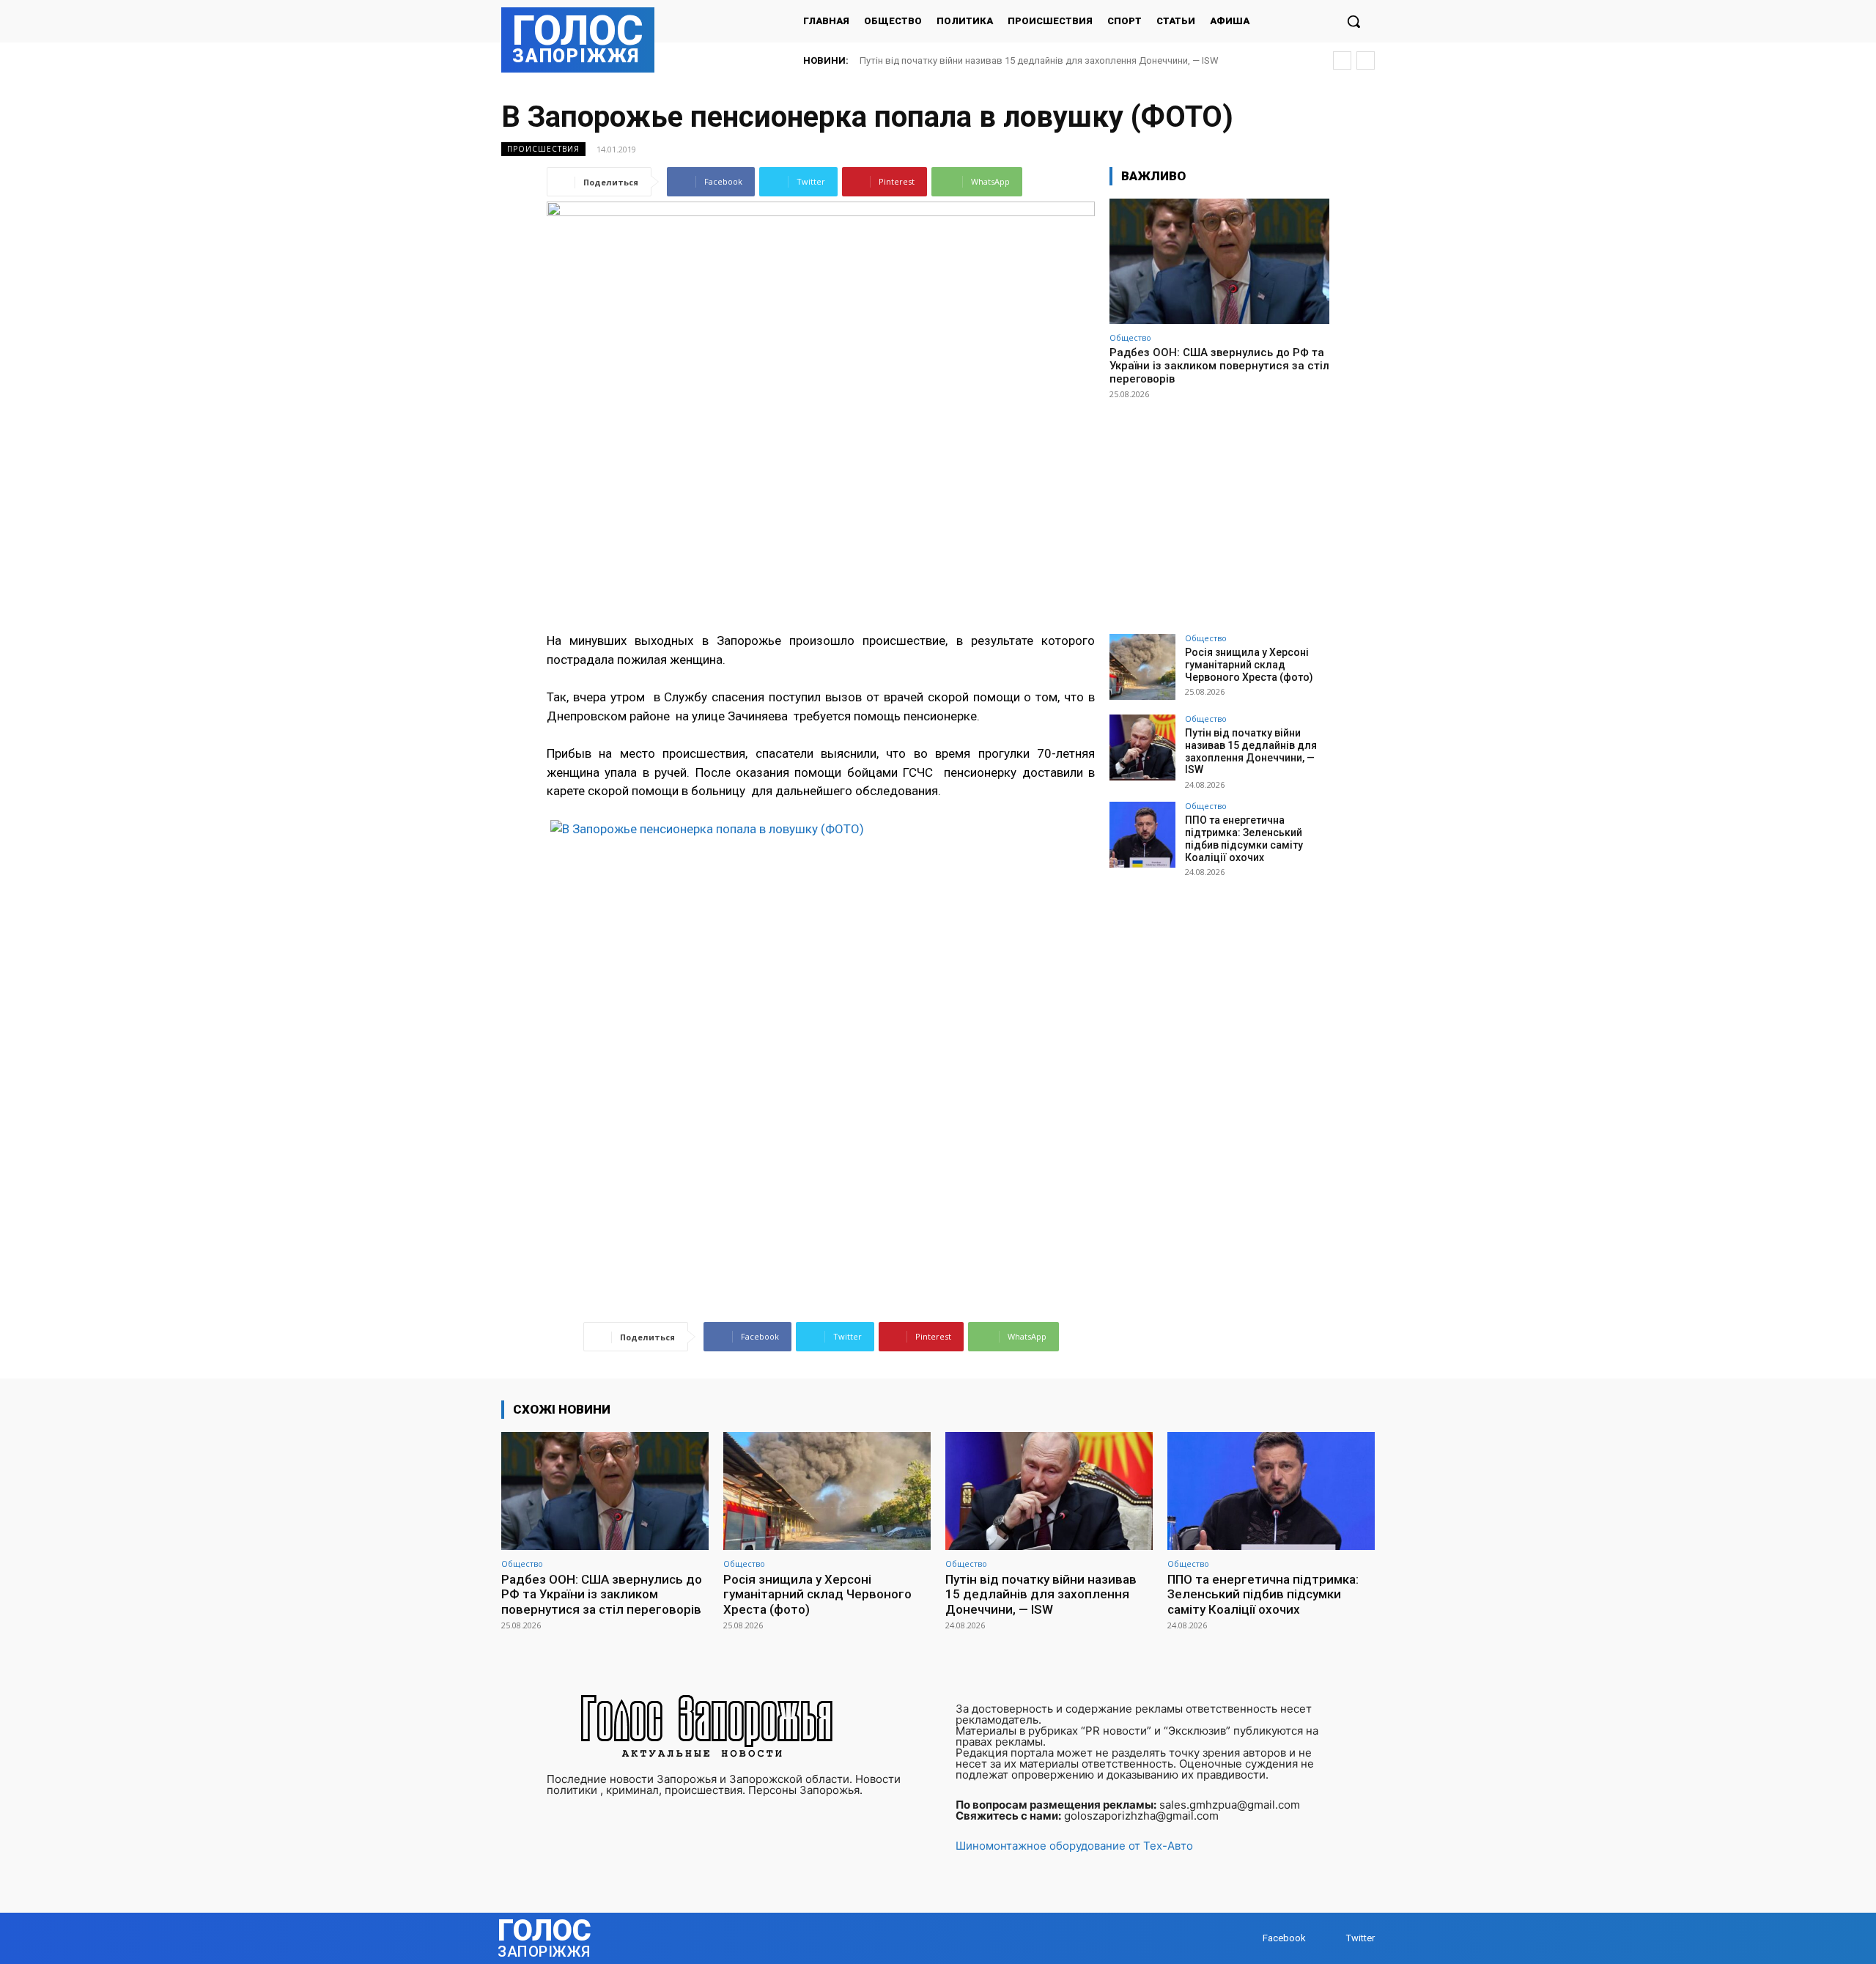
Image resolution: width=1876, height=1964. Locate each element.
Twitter (1360, 1938)
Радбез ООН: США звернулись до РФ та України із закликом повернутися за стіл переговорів (1219, 366)
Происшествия (543, 149)
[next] (1366, 60)
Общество (1130, 337)
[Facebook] (1248, 1939)
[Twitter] (1332, 1939)
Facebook (1284, 1938)
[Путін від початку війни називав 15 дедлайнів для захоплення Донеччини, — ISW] (1142, 747)
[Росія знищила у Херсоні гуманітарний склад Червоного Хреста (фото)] (1142, 667)
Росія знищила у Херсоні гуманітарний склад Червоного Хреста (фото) (1249, 665)
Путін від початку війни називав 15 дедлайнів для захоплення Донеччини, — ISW (1251, 751)
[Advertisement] (1219, 510)
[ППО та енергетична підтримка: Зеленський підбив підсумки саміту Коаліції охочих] (1142, 835)
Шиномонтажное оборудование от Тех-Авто (1074, 1846)
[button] (1354, 21)
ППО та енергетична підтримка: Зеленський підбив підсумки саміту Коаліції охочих (1058, 60)
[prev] (1342, 60)
